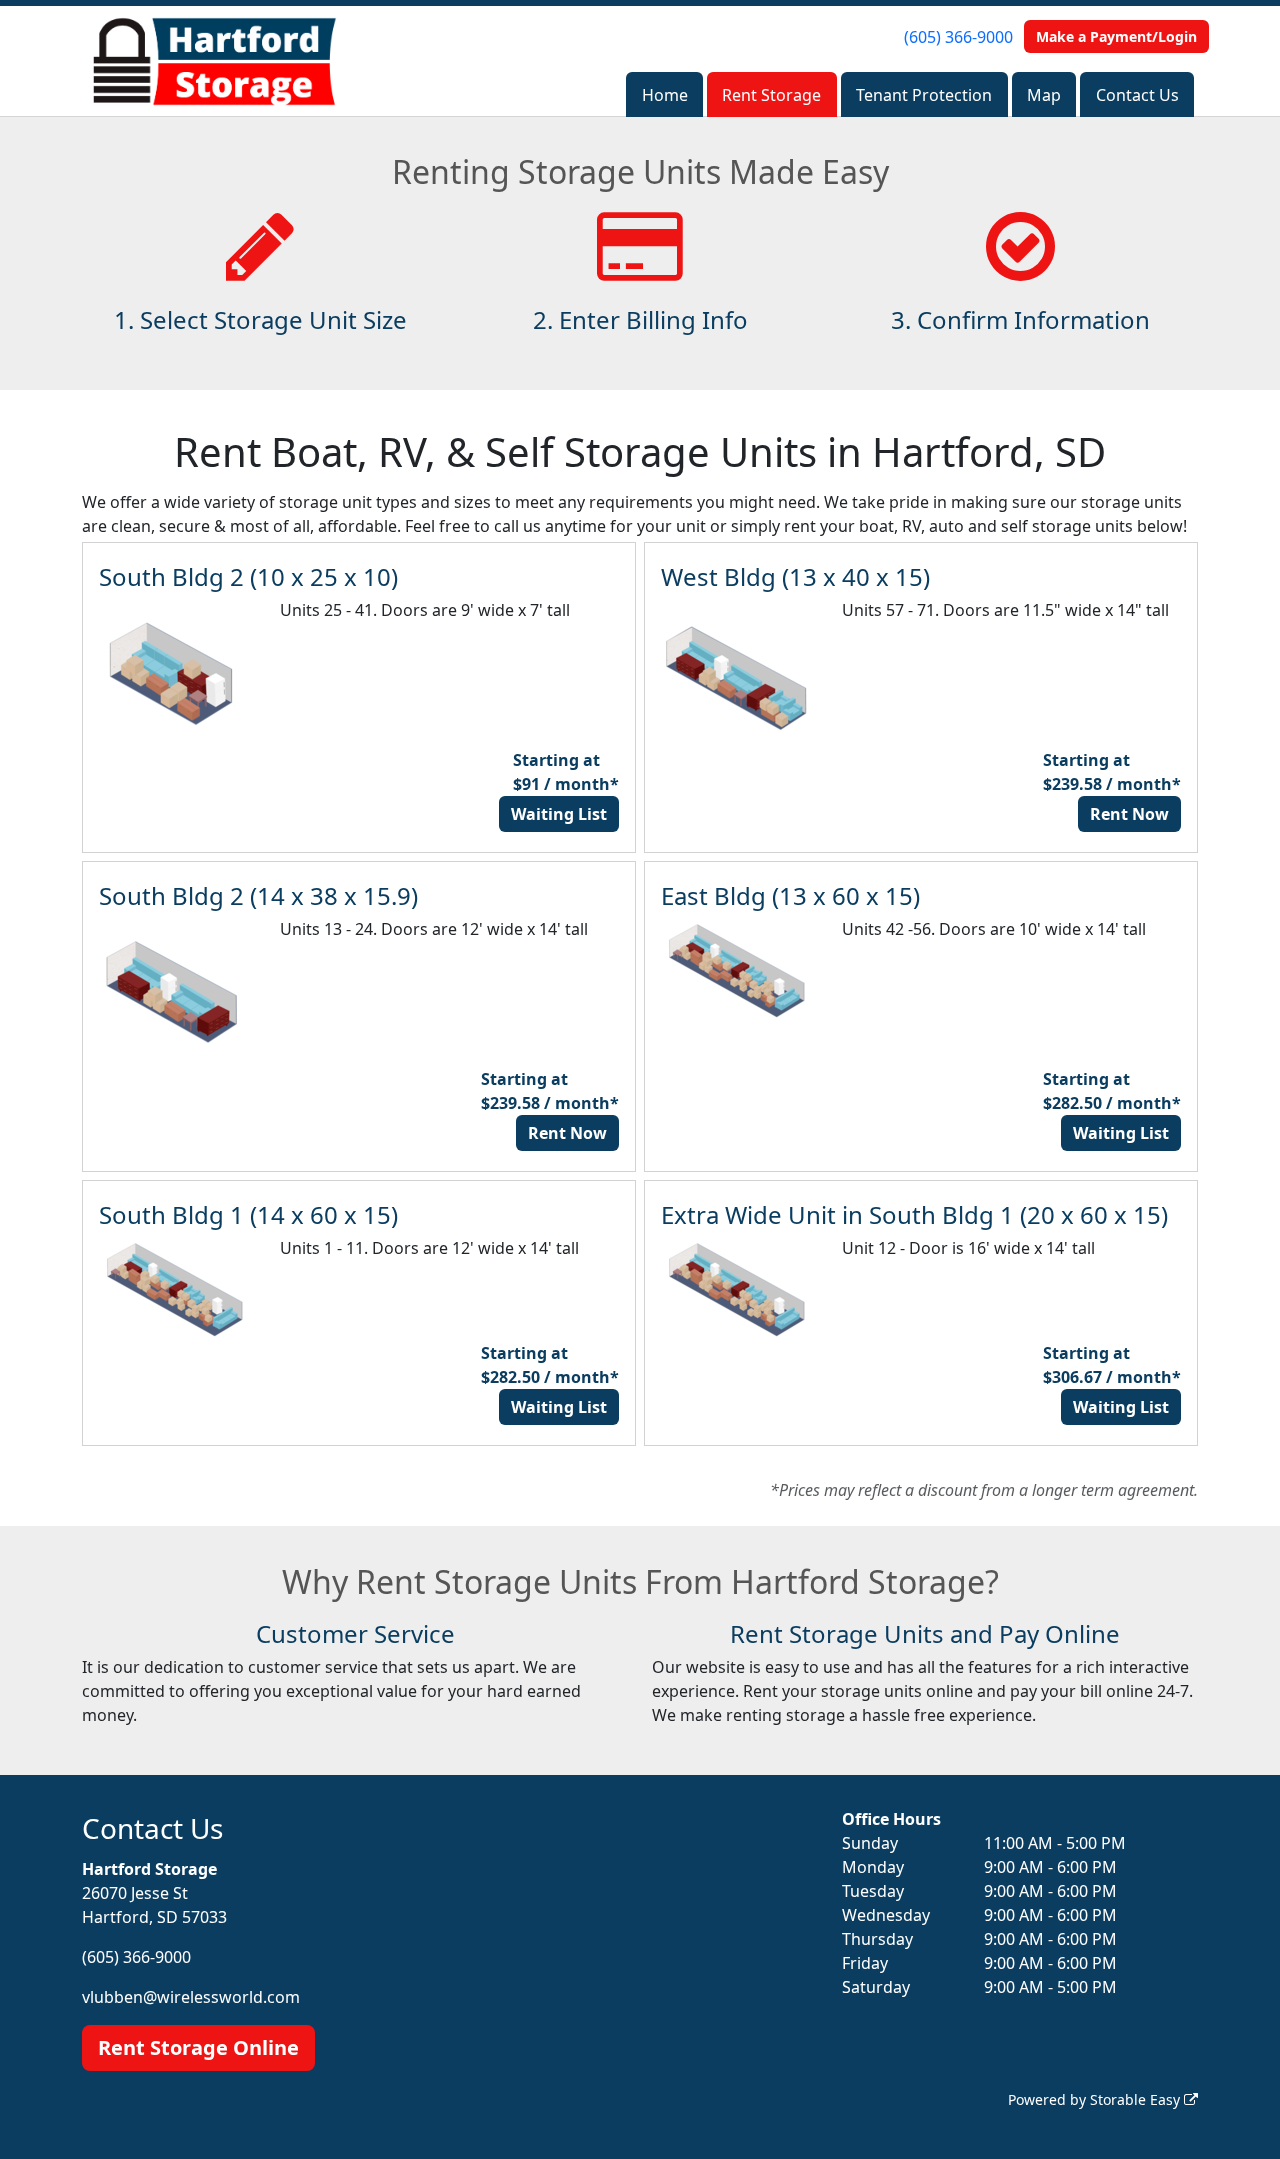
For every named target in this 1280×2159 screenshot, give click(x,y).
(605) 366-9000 (958, 37)
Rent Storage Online (198, 2047)
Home (665, 95)
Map (1044, 95)
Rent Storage (771, 95)
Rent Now (1129, 814)
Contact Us (1137, 95)
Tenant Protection (924, 95)
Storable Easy (1137, 2099)
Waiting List (559, 814)
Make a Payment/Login (1116, 36)
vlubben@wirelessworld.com (191, 1997)
